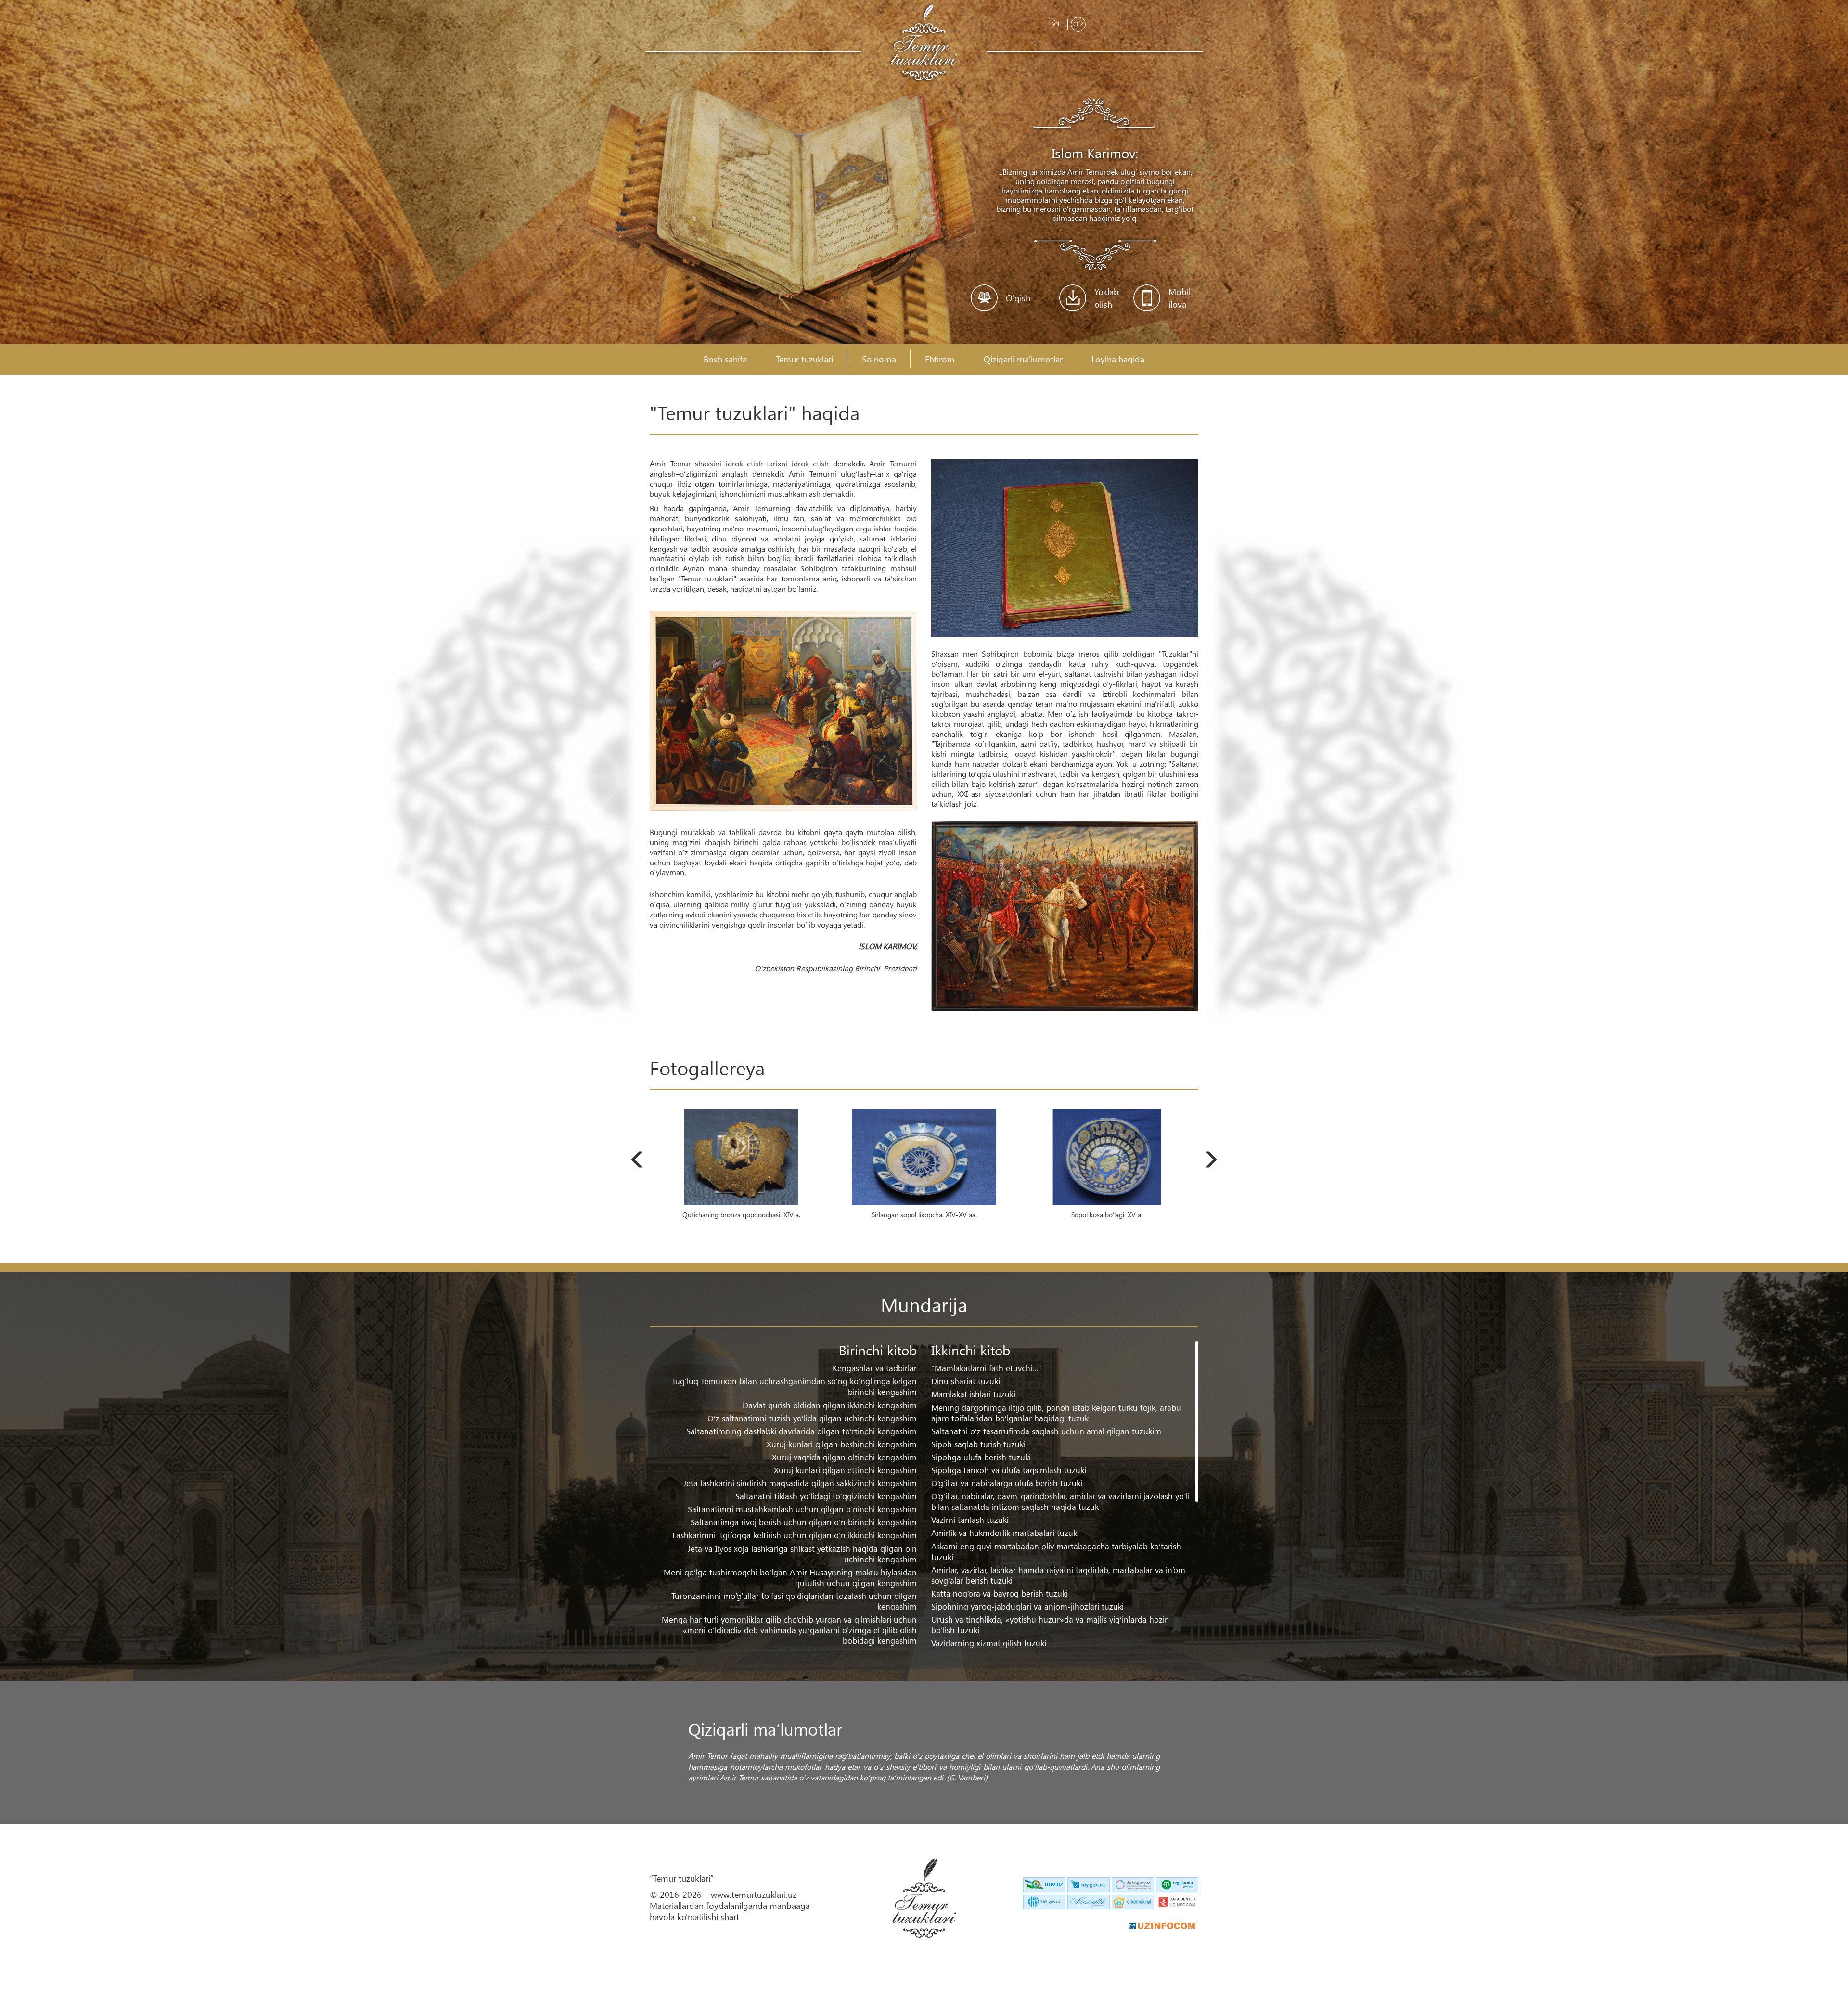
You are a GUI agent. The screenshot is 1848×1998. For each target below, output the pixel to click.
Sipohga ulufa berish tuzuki (981, 1457)
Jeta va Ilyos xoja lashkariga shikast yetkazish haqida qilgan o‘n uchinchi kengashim (802, 1554)
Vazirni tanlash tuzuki (970, 1520)
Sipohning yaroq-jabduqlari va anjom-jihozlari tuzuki (1027, 1606)
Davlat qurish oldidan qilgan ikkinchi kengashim (830, 1405)
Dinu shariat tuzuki (966, 1381)
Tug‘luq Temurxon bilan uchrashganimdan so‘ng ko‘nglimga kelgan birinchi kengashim (794, 1386)
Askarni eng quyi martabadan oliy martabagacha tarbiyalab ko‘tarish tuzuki (1056, 1552)
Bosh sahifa (725, 359)
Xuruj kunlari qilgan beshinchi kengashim (842, 1444)
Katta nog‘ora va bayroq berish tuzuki (1000, 1593)
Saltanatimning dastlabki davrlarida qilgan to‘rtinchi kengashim (802, 1431)
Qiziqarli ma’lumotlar (1023, 359)
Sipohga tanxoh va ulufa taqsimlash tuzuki (1009, 1470)
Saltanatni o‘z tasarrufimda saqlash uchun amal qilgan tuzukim (1046, 1431)
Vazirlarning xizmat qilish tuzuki (989, 1643)
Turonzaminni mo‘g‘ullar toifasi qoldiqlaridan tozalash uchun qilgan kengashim (794, 1601)
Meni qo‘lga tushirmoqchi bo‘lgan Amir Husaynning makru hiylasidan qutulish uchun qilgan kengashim (790, 1578)
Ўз (1056, 24)
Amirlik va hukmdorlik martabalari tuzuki (1005, 1533)
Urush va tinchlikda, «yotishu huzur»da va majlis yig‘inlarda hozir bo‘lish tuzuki (1049, 1625)
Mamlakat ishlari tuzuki (973, 1394)
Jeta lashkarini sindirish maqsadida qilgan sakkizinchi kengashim (800, 1483)
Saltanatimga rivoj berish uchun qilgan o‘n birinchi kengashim (804, 1522)
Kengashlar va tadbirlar (875, 1368)
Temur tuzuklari (804, 359)
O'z (1078, 24)
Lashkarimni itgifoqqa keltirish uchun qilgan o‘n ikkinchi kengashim (795, 1535)
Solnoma (879, 359)
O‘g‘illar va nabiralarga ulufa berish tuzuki (1007, 1483)
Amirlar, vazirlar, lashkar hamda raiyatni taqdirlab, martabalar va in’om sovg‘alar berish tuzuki (1058, 1575)
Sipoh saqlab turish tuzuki (978, 1444)
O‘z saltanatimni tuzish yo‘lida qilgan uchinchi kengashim (812, 1418)
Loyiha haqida (1118, 359)
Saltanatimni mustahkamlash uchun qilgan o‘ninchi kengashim (802, 1509)
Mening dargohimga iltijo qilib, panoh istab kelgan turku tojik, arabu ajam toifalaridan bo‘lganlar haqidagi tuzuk (1056, 1413)
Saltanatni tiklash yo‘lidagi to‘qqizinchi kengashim (826, 1496)
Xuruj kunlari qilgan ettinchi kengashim (845, 1470)
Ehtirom (940, 359)
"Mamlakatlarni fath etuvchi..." (986, 1368)
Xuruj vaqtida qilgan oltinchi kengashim (844, 1457)
